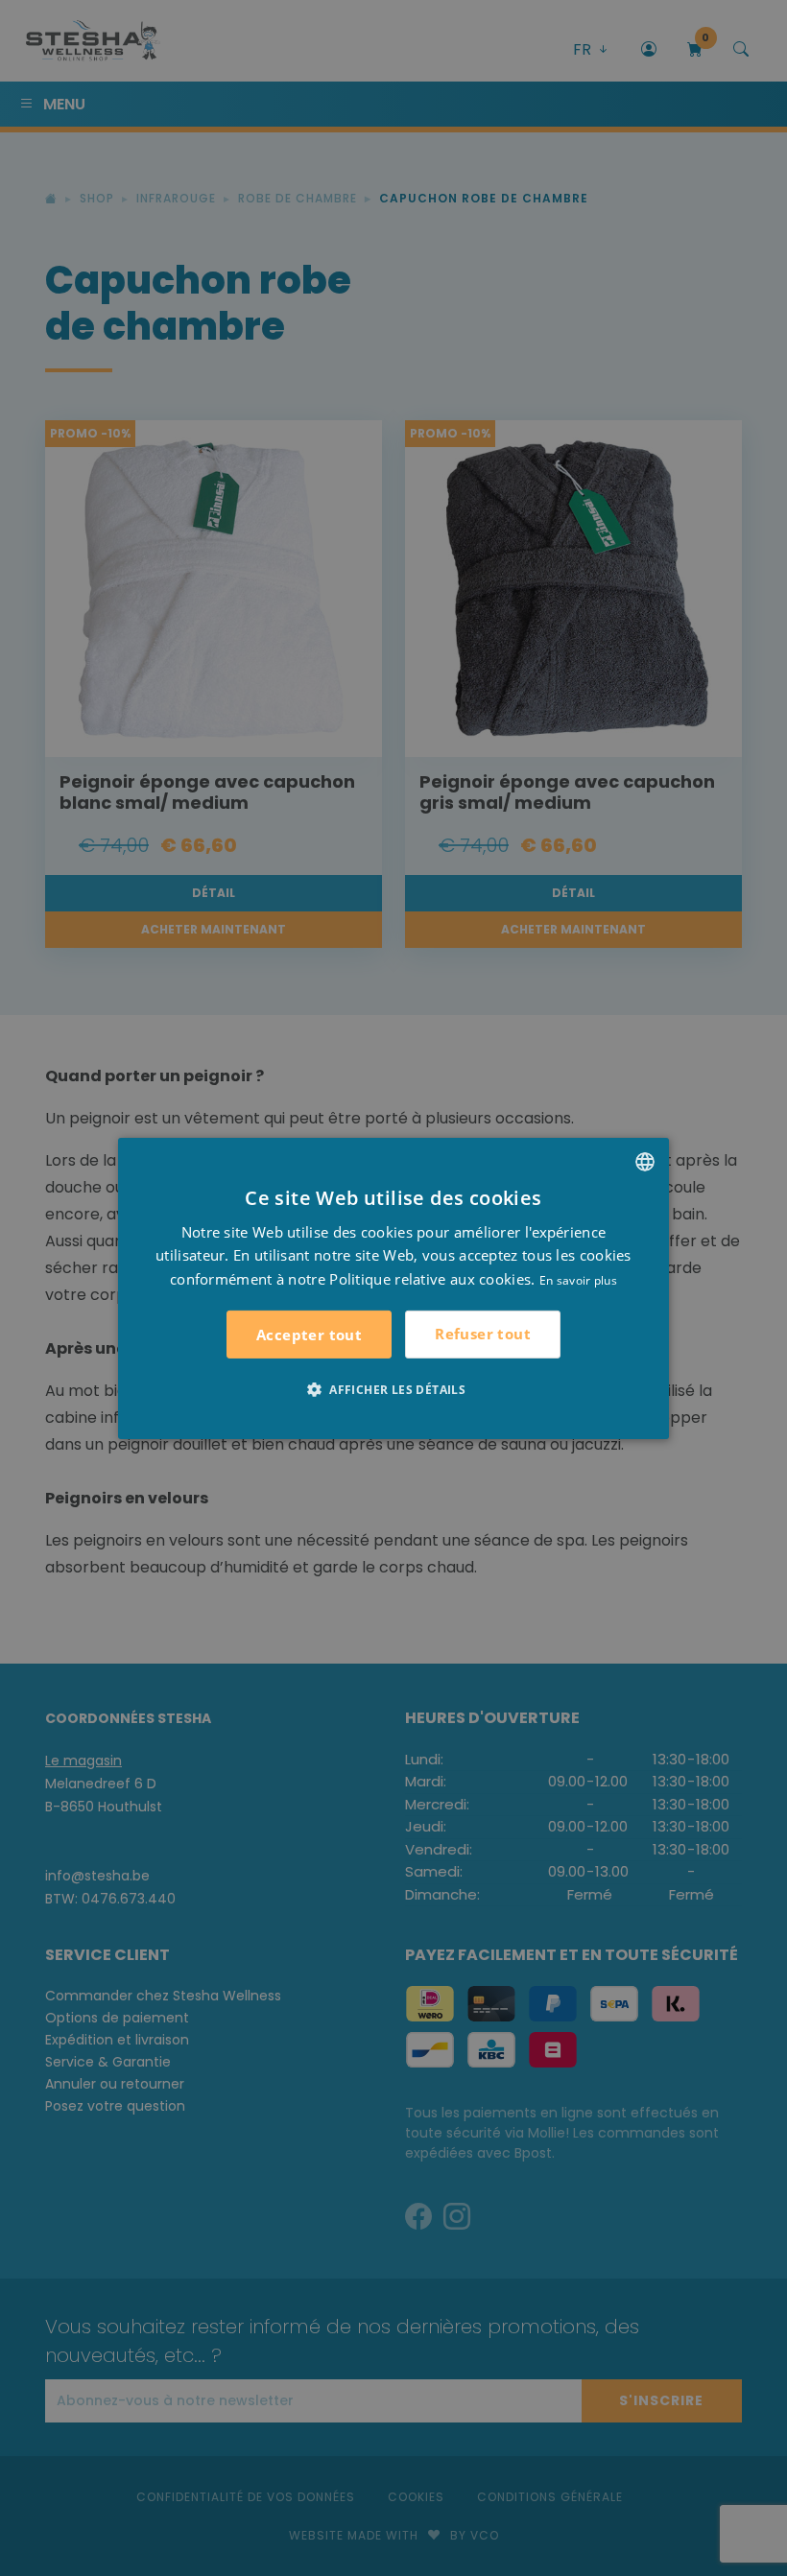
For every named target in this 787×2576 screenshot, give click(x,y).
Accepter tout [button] (309, 1335)
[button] (393, 1389)
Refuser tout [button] (483, 1334)
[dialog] (393, 1288)
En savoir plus (578, 1280)
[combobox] (645, 1161)
